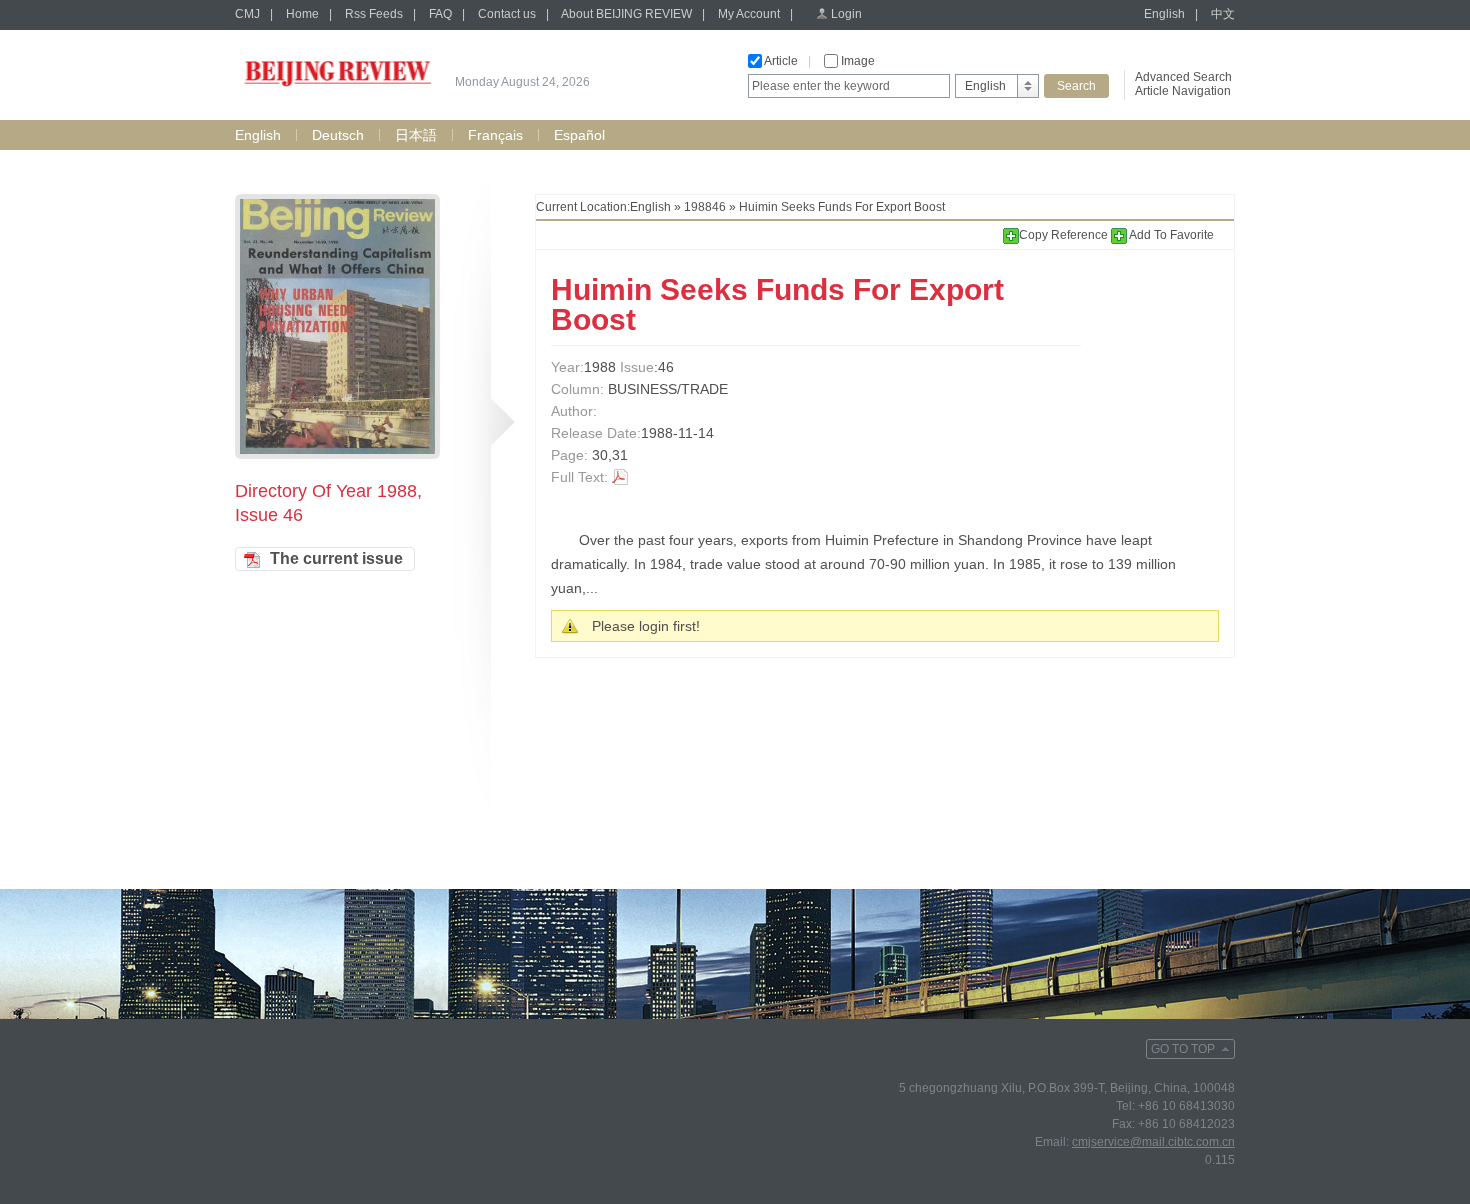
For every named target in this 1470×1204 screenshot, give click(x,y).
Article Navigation (1183, 91)
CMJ (247, 14)
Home (302, 14)
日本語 (416, 135)
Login (846, 14)
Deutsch (338, 135)
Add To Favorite (1170, 235)
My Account (749, 14)
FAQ (440, 14)
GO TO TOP (1183, 1049)
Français (495, 135)
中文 (1223, 14)
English (1164, 14)
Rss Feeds (374, 14)
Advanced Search (1183, 77)
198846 (705, 207)
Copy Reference (1065, 235)
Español (579, 135)
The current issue (336, 558)
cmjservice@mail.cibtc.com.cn (1153, 1142)
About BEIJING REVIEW (626, 14)
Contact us (507, 14)
